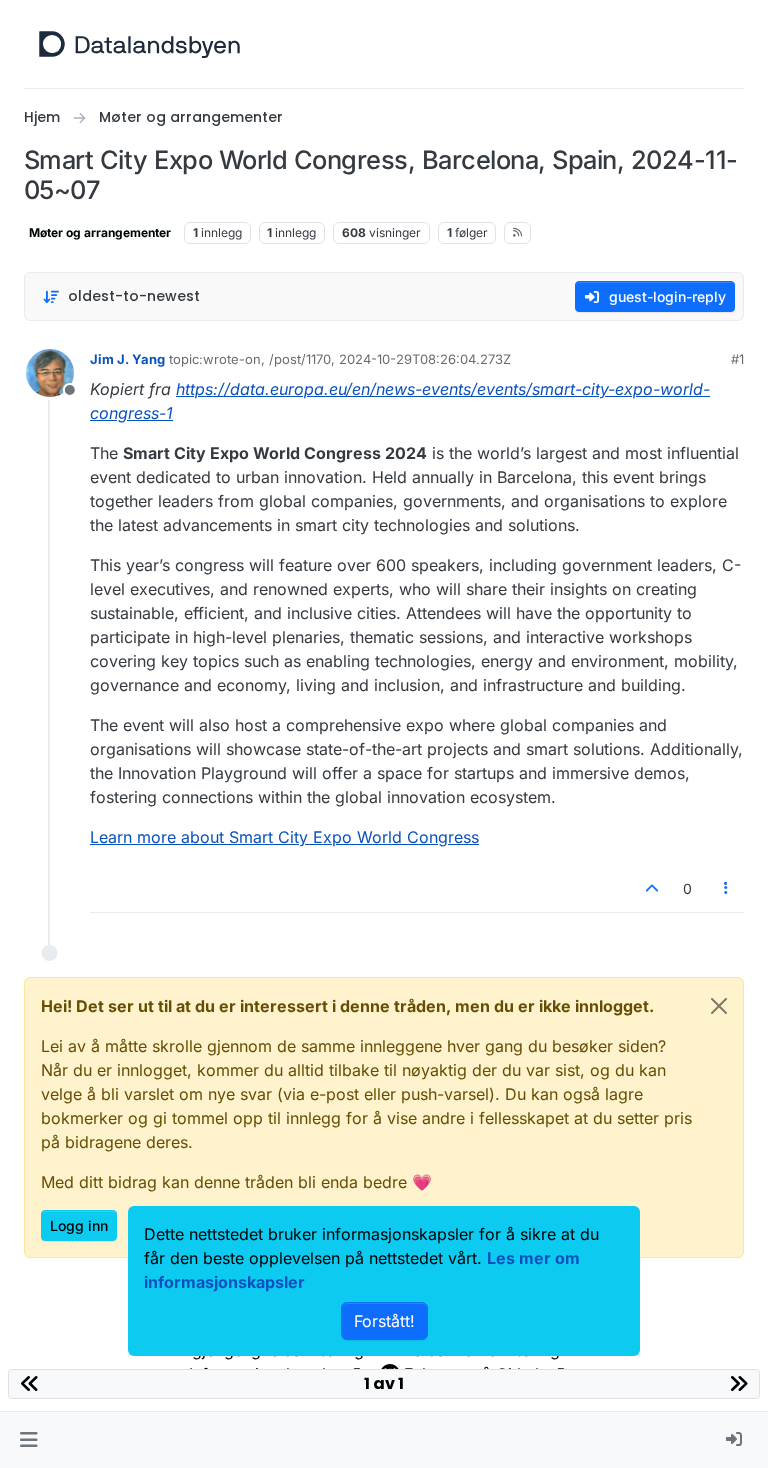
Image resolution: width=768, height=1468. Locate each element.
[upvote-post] (652, 888)
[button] (28, 1440)
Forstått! (384, 1321)
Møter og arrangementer (100, 232)
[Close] (719, 1006)
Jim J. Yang (127, 359)
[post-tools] (727, 888)
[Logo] (139, 44)
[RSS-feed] (517, 233)
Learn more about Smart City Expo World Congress (284, 837)
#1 (737, 359)
